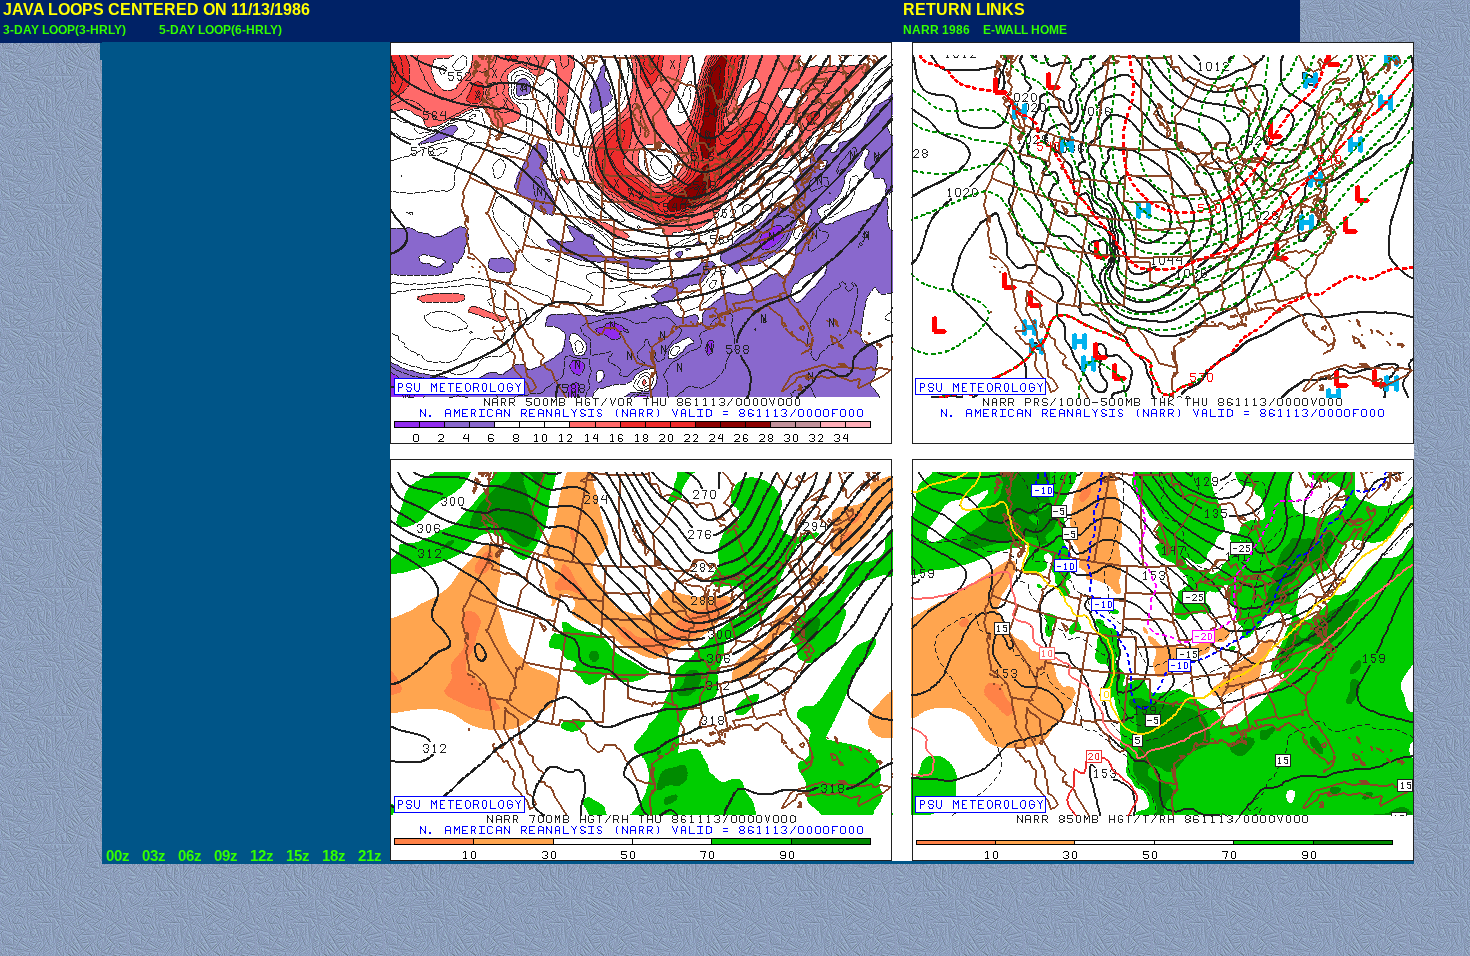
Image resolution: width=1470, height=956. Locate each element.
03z (154, 856)
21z (370, 856)
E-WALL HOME (1022, 30)
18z (334, 856)
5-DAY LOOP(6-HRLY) (220, 30)
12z (262, 856)
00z (118, 856)
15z (298, 856)
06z (190, 856)
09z (226, 856)
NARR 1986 (938, 30)
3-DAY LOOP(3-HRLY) (64, 30)
